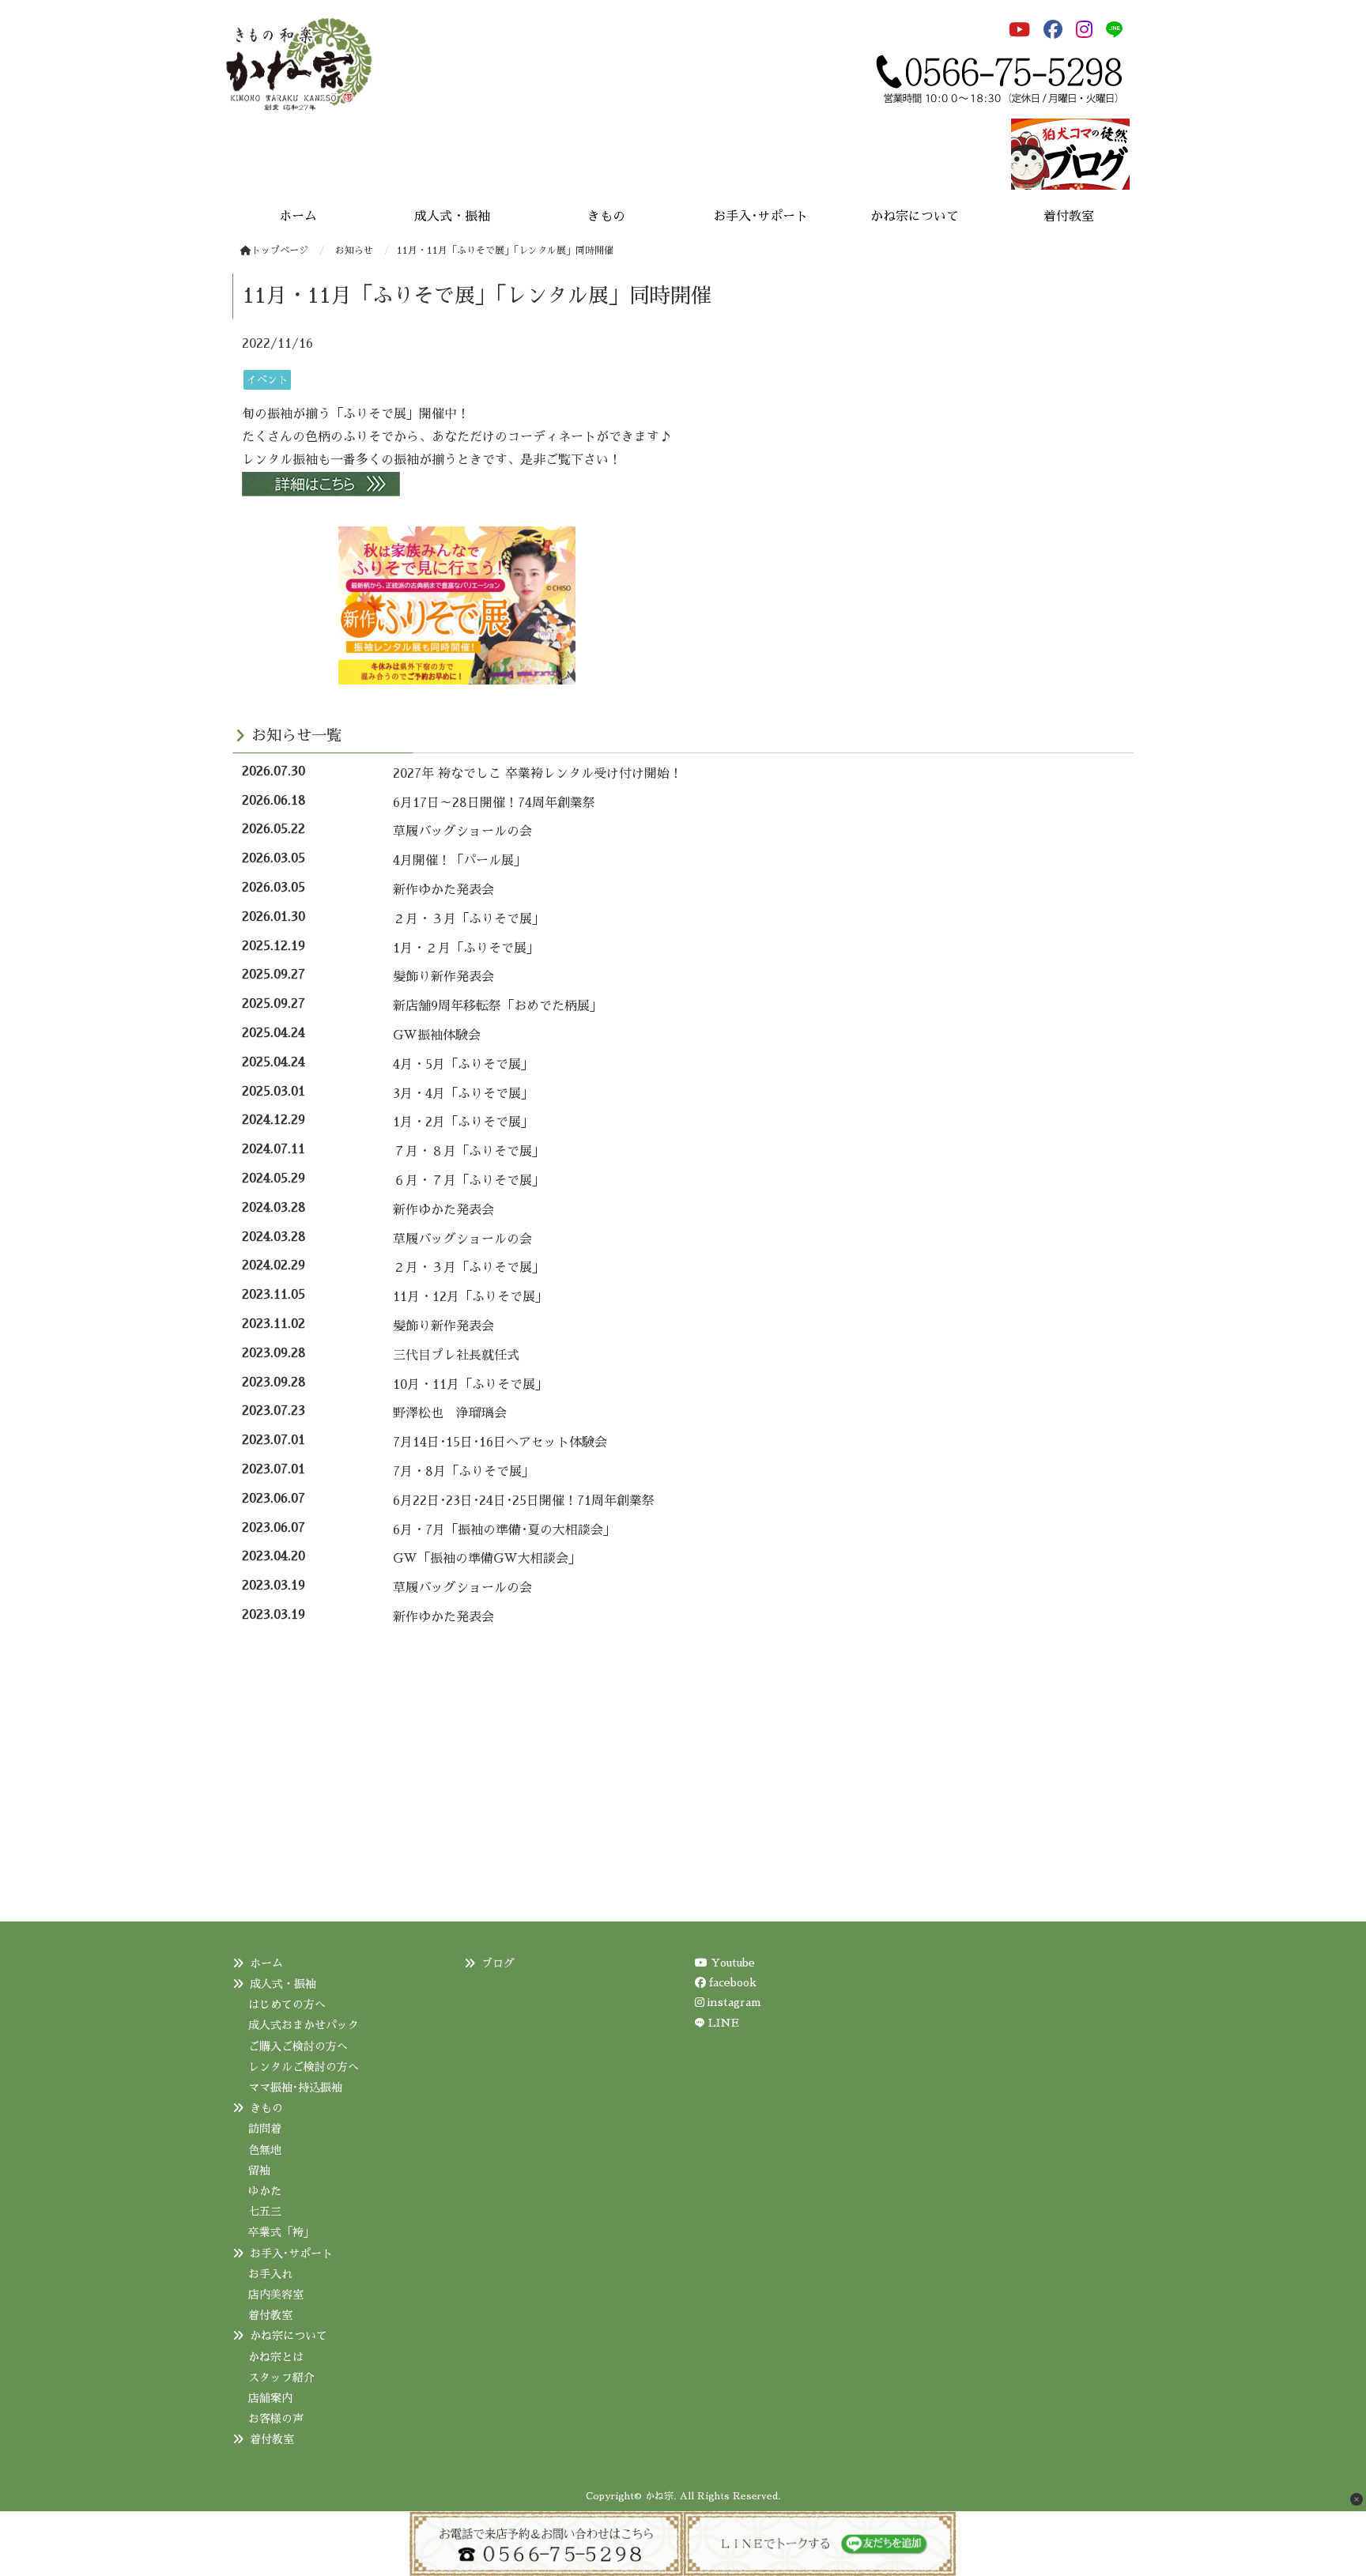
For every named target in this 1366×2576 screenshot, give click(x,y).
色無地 (265, 2150)
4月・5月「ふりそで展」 (463, 1065)
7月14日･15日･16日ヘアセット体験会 (500, 1443)
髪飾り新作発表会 (443, 977)
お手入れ (270, 2274)
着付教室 (270, 2315)
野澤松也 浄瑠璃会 (450, 1413)
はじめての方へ (287, 2005)
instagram (733, 2002)
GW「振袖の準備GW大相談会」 (487, 1559)
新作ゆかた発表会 (443, 890)
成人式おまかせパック (304, 2025)
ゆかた (265, 2191)
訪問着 (265, 2129)
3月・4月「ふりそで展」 (463, 1094)
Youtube (731, 1963)
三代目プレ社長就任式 (456, 1356)
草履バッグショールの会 (462, 832)
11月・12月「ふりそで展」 (470, 1297)
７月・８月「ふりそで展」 (469, 1152)
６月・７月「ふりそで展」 (469, 1181)
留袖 (259, 2171)
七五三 (265, 2212)
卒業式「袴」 (281, 2232)
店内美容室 (276, 2295)
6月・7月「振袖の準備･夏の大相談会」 (504, 1530)
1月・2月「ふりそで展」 (463, 1122)
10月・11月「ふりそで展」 (470, 1385)
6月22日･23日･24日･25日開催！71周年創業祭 (524, 1501)
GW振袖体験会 (437, 1035)
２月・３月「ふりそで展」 (469, 919)
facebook (731, 1982)
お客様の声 (276, 2419)
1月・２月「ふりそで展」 (466, 949)
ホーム (266, 1963)
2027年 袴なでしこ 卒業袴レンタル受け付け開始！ (538, 774)
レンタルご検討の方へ (304, 2067)
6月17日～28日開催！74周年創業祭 (494, 803)
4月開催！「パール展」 (460, 861)
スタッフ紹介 (281, 2378)
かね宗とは (276, 2357)
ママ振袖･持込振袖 (295, 2088)
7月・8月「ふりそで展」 (464, 1472)
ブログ (498, 1963)
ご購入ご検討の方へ (298, 2046)
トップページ (280, 251)
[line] (1118, 30)
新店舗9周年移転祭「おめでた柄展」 (498, 1006)
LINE (724, 2023)
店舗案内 (270, 2398)
